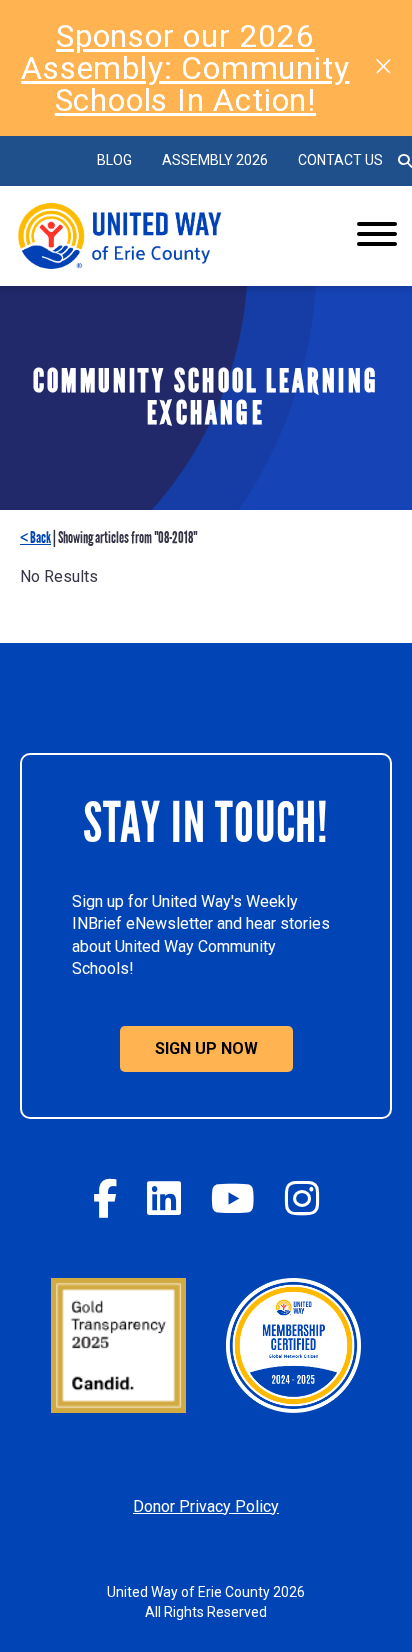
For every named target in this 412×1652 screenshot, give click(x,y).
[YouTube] (233, 1198)
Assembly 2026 (215, 160)
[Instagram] (302, 1198)
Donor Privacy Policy (206, 1506)
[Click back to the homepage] (165, 236)
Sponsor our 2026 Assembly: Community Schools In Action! (185, 68)
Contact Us (340, 160)
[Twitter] (164, 1198)
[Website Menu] (377, 236)
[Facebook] (105, 1198)
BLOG (114, 160)
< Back (35, 537)
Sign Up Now (206, 1048)
